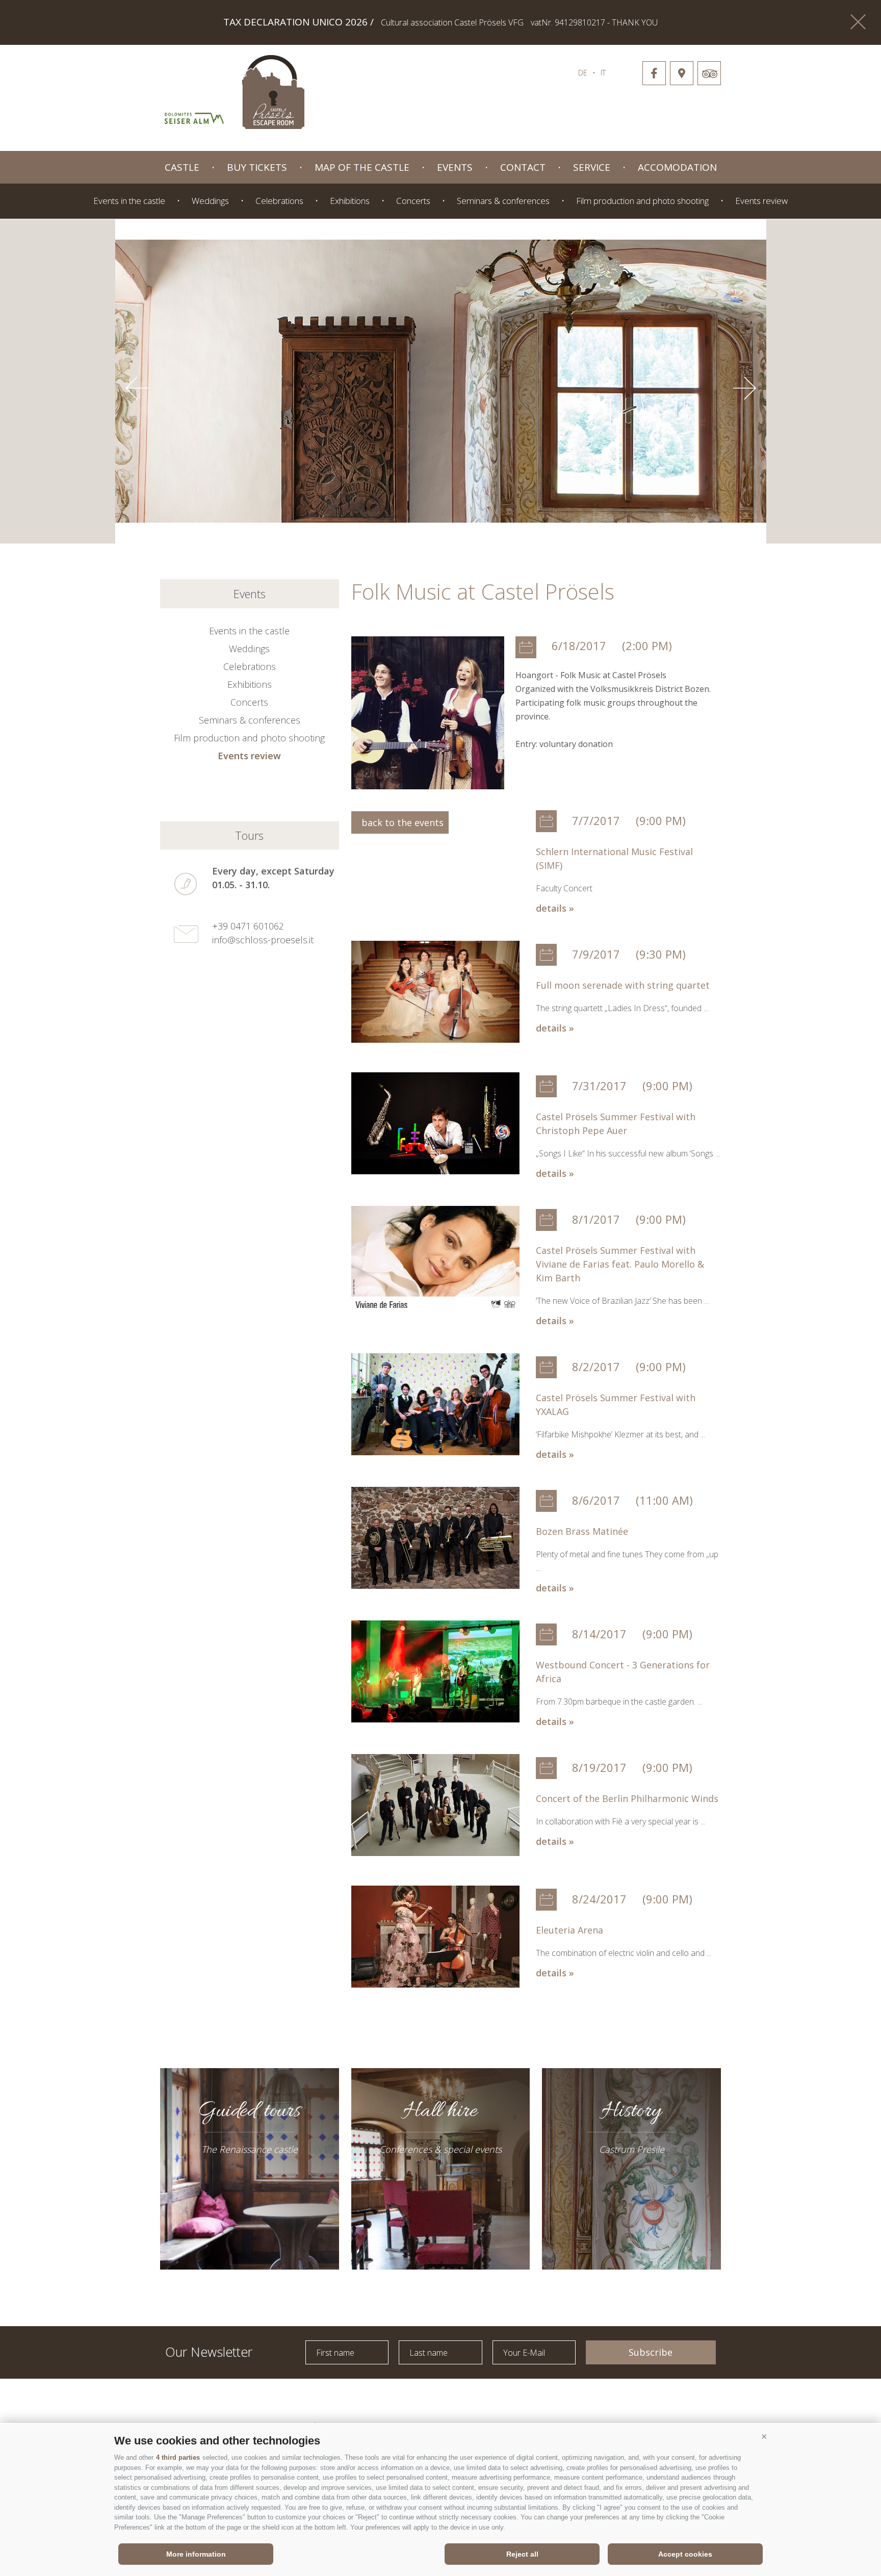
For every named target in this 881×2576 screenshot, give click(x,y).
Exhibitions (350, 201)
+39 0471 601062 (248, 926)
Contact (523, 167)
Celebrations (279, 201)
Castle (182, 167)
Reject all (522, 2554)
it (603, 72)
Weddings (210, 201)
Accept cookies (685, 2554)
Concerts (413, 201)
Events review (761, 201)
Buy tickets (257, 167)
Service (592, 167)
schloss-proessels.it (416, 87)
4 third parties (178, 2457)
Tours (249, 835)
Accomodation (677, 167)
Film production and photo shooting (642, 201)
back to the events (400, 822)
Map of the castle (362, 167)
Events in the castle (129, 201)
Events (455, 167)
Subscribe (651, 2352)
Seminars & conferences (503, 201)
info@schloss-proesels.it (263, 940)
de (583, 72)
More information (196, 2554)
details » (555, 908)
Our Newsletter (209, 2351)
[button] (764, 2437)
